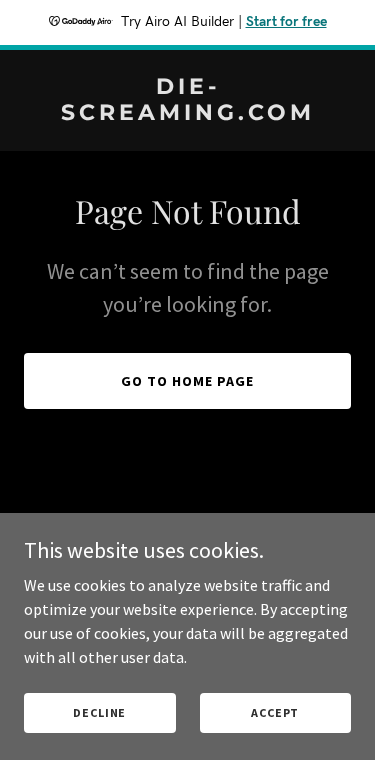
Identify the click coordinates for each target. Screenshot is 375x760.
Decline (99, 712)
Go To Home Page (187, 381)
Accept (275, 712)
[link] (187, 114)
